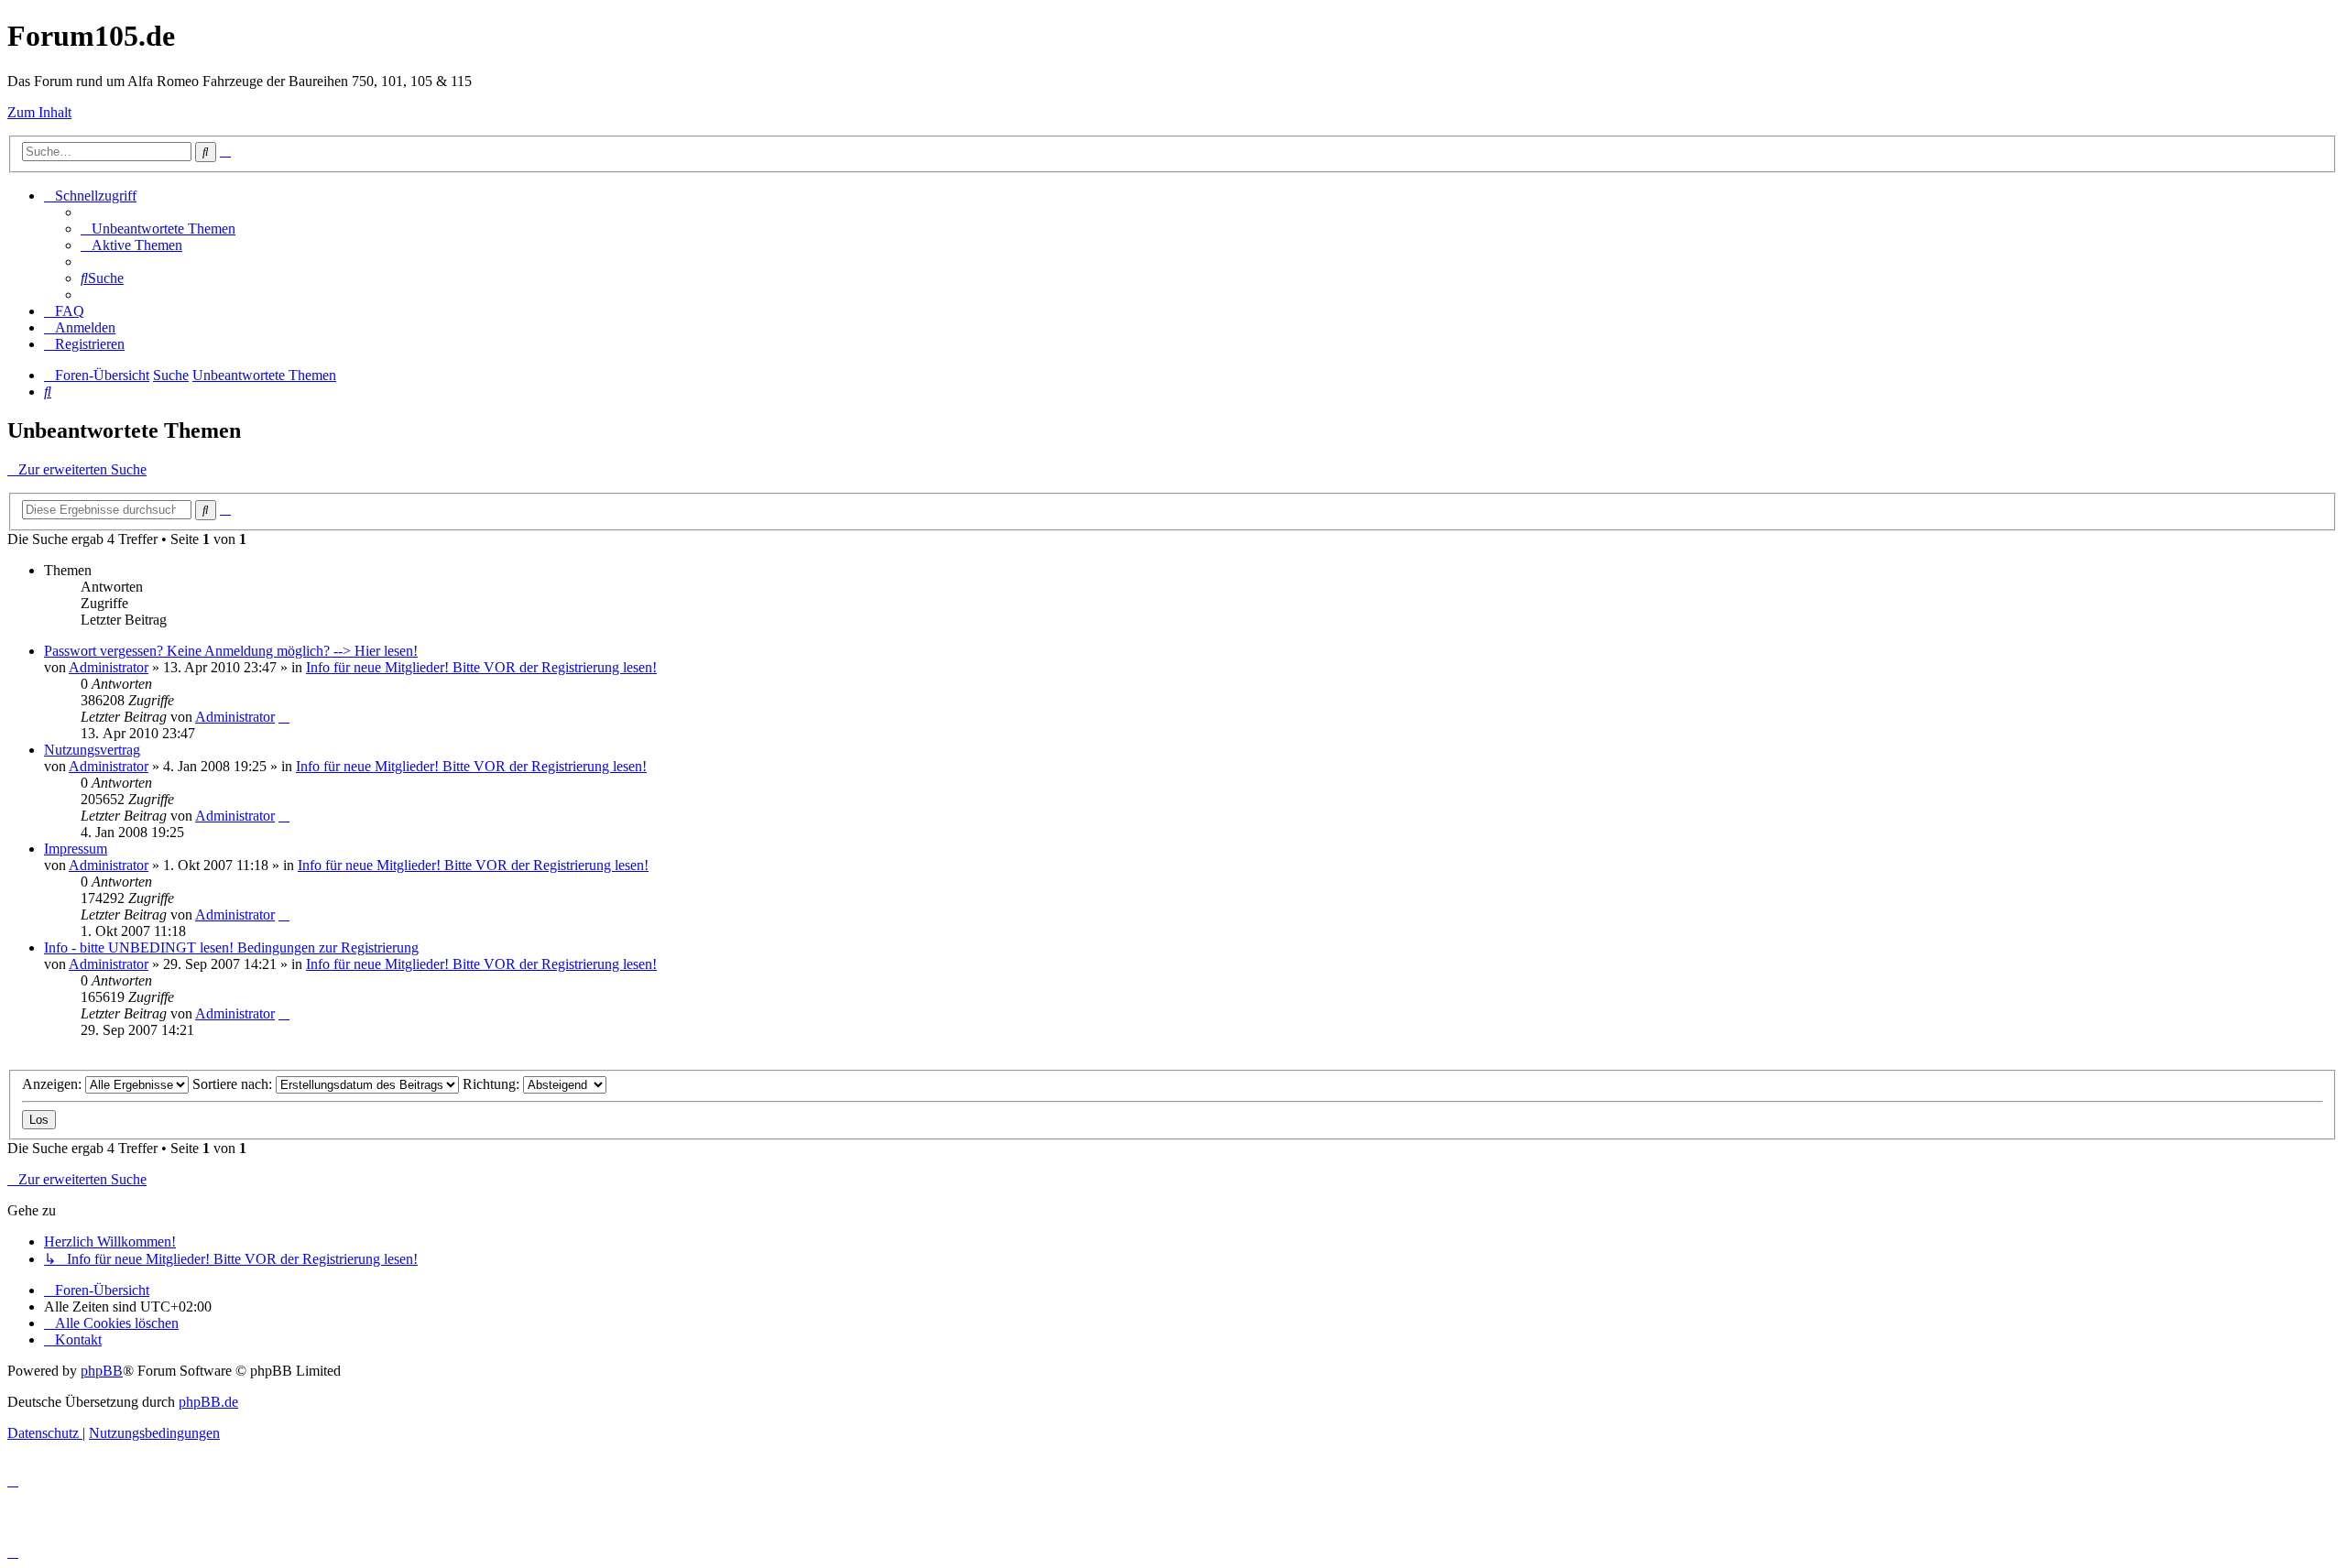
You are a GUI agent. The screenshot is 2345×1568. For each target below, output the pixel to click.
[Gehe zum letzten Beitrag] (284, 717)
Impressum (76, 849)
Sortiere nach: (234, 1084)
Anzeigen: (54, 1084)
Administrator (109, 667)
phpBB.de (208, 1402)
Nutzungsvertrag (92, 750)
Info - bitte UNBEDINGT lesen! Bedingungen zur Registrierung (231, 947)
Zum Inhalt (39, 112)
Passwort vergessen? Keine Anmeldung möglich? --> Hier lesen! (231, 651)
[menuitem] (158, 229)
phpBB (102, 1371)
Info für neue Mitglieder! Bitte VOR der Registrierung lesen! (481, 667)
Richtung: (493, 1084)
